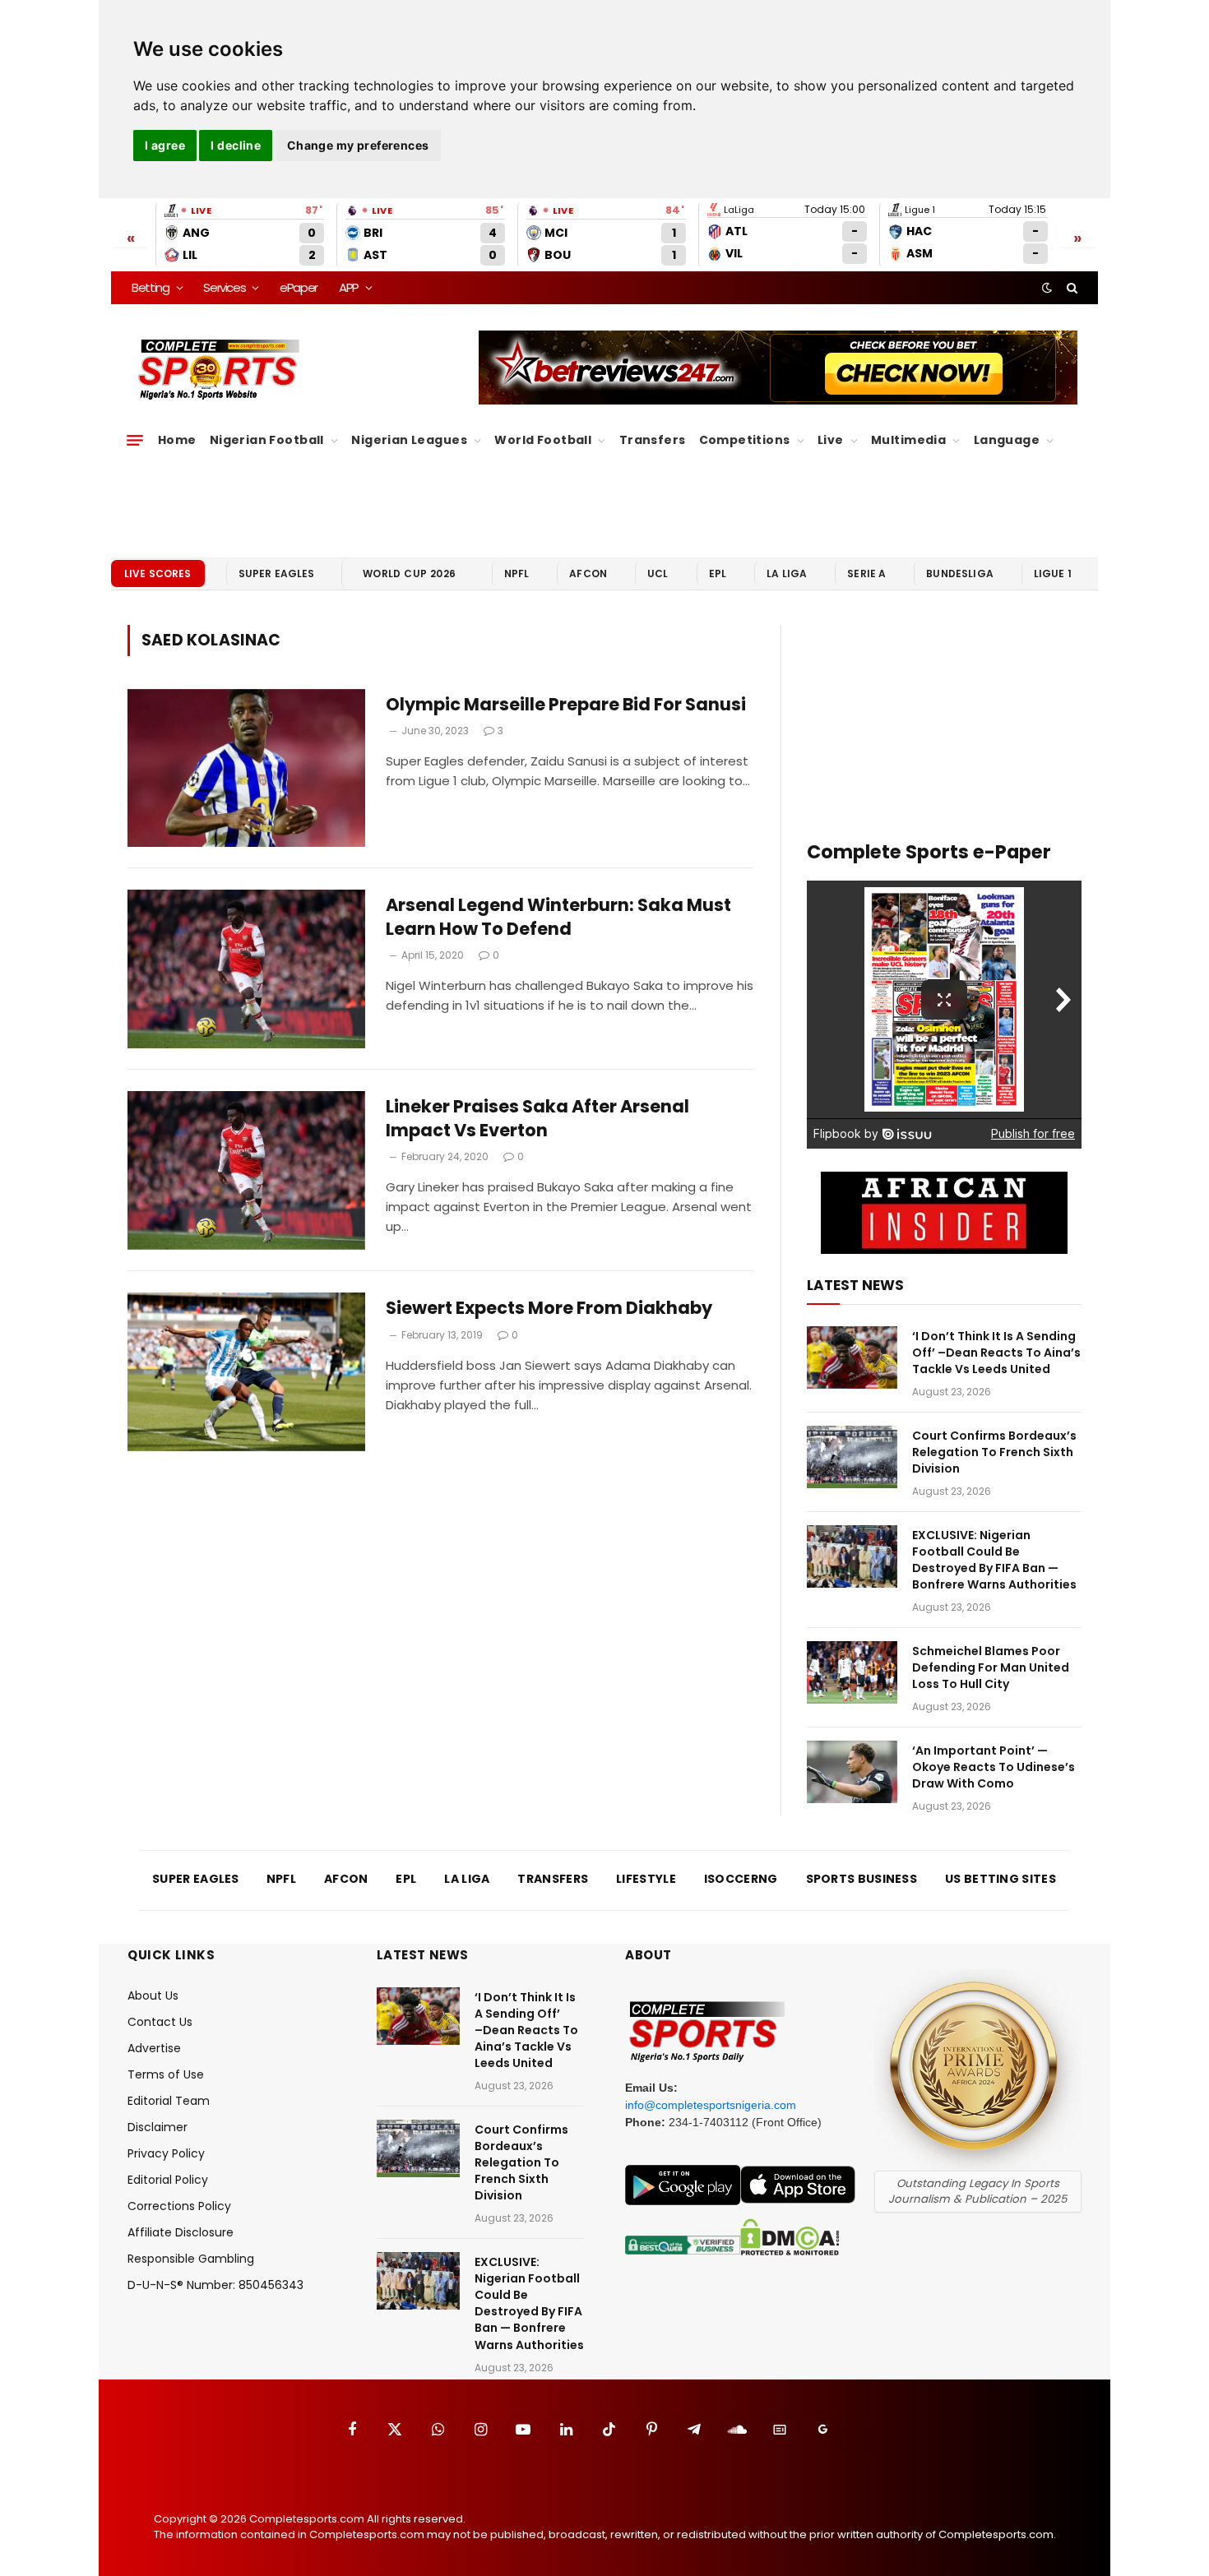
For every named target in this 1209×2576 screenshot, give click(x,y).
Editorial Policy (168, 2180)
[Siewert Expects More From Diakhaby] (246, 1372)
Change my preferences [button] (358, 145)
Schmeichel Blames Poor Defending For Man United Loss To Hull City (991, 1667)
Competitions (745, 440)
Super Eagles (277, 573)
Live (831, 440)
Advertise (154, 2048)
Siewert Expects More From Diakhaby (549, 1308)
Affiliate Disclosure (181, 2232)
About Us (153, 1996)
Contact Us (160, 2022)
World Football (543, 440)
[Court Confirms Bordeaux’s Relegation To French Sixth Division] (852, 1457)
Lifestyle (646, 1879)
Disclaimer (157, 2127)
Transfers (653, 440)
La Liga (787, 573)
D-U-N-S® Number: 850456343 (215, 2285)
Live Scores (158, 573)
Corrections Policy (179, 2206)
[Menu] (135, 441)
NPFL (517, 573)
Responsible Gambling (191, 2259)
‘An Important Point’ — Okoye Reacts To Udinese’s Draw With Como (994, 1767)
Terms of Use (166, 2074)
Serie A (866, 573)
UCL (658, 573)
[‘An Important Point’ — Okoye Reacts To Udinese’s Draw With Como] (852, 1772)
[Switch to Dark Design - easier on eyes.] (1047, 288)
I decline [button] (236, 145)
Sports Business (862, 1879)
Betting (151, 287)
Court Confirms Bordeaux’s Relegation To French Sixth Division (994, 1452)
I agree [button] (165, 145)
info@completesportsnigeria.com (711, 2105)
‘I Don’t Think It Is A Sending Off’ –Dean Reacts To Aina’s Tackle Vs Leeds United (996, 1353)
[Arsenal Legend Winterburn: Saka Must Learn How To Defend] (246, 969)
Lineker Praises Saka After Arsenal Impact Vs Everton (537, 1119)
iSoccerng (741, 1879)
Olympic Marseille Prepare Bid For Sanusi (566, 705)
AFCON (588, 573)
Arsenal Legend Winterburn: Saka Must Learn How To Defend (558, 917)
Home (177, 440)
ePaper (299, 287)
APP (349, 287)
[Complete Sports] (219, 370)
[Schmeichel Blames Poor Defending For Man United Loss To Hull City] (852, 1672)
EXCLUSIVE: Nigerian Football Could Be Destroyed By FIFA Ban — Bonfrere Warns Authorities (994, 1560)
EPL (718, 573)
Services (224, 287)
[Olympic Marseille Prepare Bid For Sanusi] (246, 768)
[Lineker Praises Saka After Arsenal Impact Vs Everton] (246, 1170)
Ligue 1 (1053, 573)
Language (1007, 440)
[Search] (1070, 288)
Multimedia (908, 440)
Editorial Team (169, 2101)
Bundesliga (960, 573)
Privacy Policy (166, 2153)
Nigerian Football (267, 440)
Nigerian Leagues (409, 440)
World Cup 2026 (410, 573)
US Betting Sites (1001, 1879)
